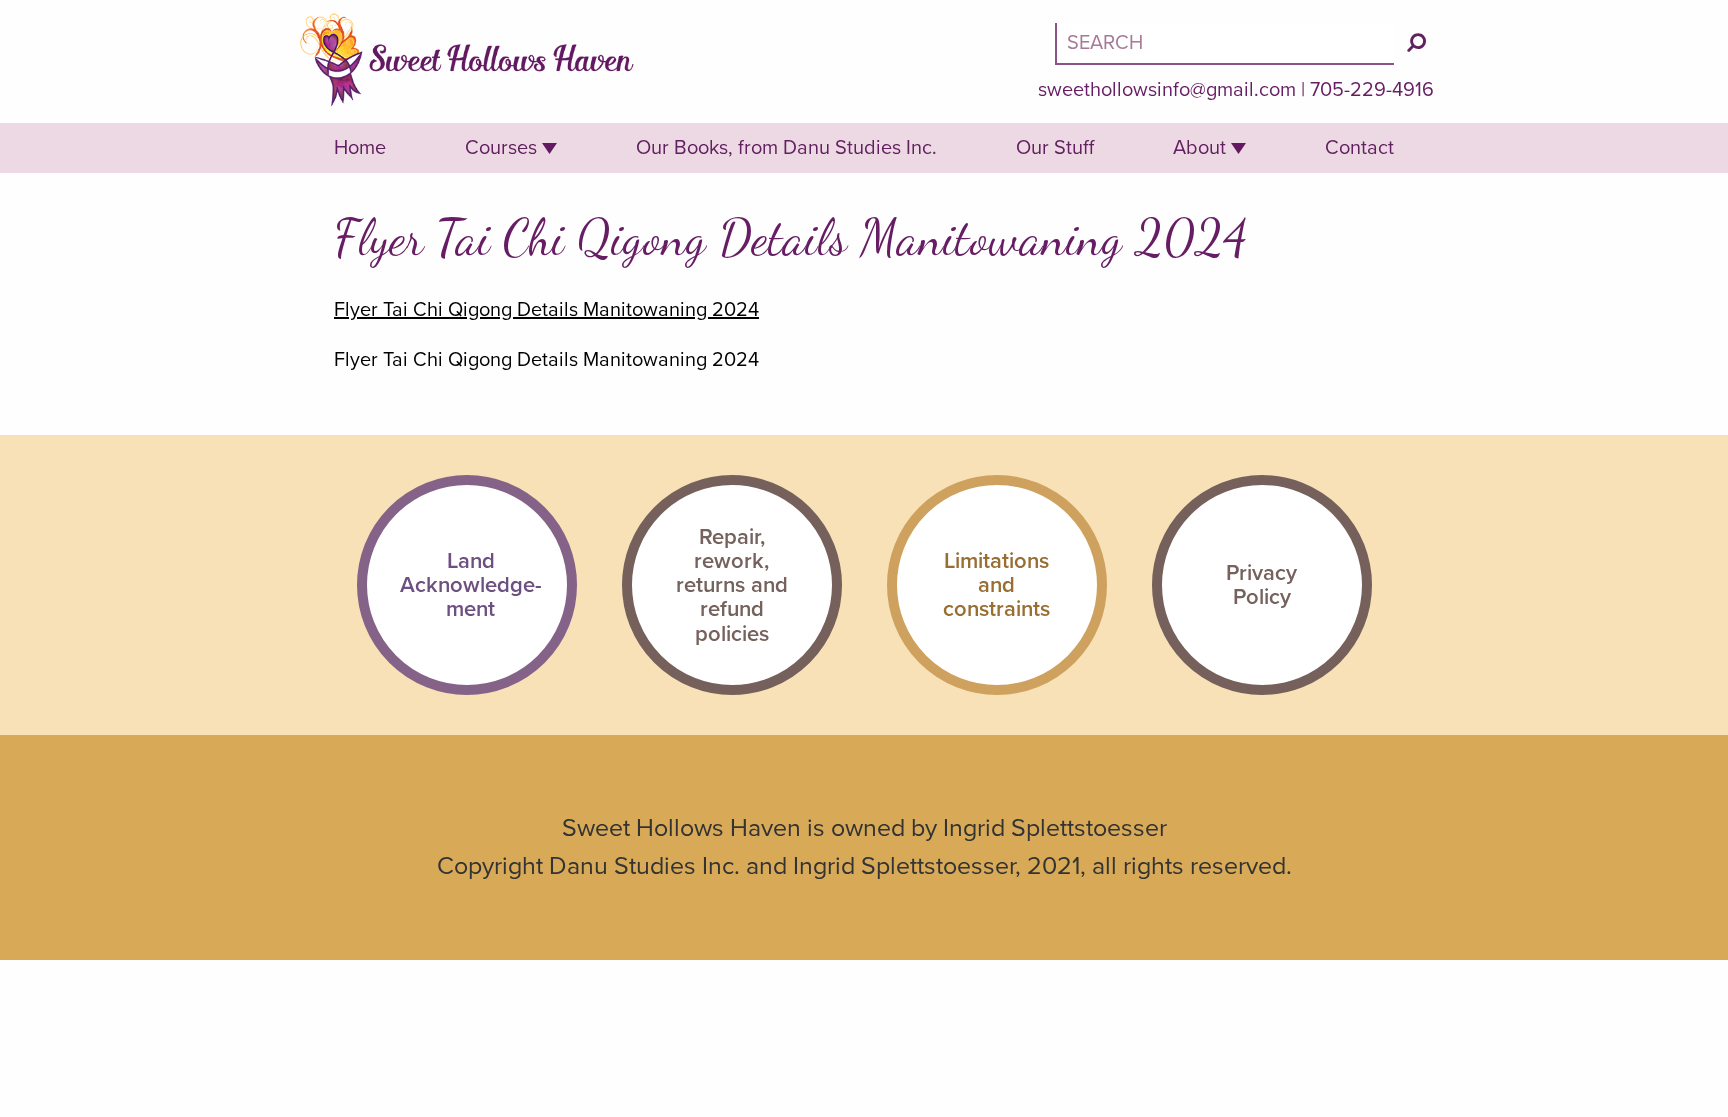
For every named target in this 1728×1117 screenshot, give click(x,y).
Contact (1359, 148)
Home (360, 148)
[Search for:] (1227, 43)
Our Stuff (1055, 148)
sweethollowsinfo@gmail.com (1167, 90)
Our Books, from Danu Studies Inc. (786, 148)
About (1199, 148)
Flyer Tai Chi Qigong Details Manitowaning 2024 (546, 310)
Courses (501, 148)
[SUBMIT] (1416, 43)
